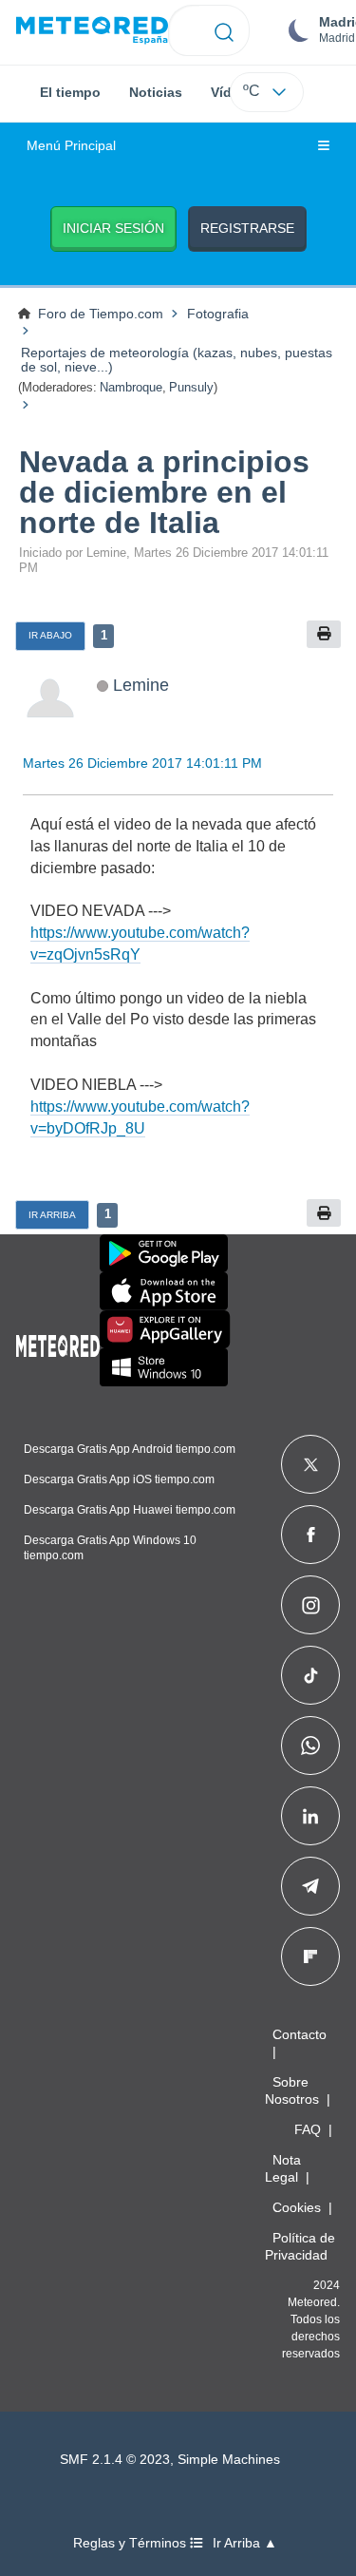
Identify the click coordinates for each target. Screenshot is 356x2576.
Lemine (141, 685)
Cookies (297, 2207)
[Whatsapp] (310, 1746)
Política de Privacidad (300, 2246)
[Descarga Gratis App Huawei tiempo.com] (165, 1329)
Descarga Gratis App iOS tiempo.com (119, 1479)
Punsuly (191, 387)
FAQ (308, 2129)
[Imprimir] (324, 634)
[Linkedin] (310, 1816)
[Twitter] (311, 1464)
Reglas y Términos (131, 2543)
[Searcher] (225, 30)
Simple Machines (229, 2460)
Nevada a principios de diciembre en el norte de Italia (164, 492)
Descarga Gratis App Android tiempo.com (130, 1449)
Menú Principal (71, 146)
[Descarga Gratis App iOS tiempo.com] (164, 1291)
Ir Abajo (50, 635)
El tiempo (70, 92)
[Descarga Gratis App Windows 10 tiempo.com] (164, 1367)
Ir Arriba (52, 1215)
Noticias (156, 92)
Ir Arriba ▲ (245, 2543)
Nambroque (131, 387)
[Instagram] (311, 1605)
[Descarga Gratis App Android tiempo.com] (164, 1253)
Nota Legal (283, 2168)
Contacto (300, 2034)
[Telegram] (310, 1886)
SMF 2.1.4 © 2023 (115, 2460)
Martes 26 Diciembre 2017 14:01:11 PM (142, 763)
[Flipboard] (310, 1956)
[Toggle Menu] (324, 146)
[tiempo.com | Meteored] (58, 1343)
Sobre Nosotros (292, 2090)
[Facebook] (311, 1535)
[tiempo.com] (92, 31)
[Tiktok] (311, 1675)
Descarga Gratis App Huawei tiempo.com (130, 1510)
